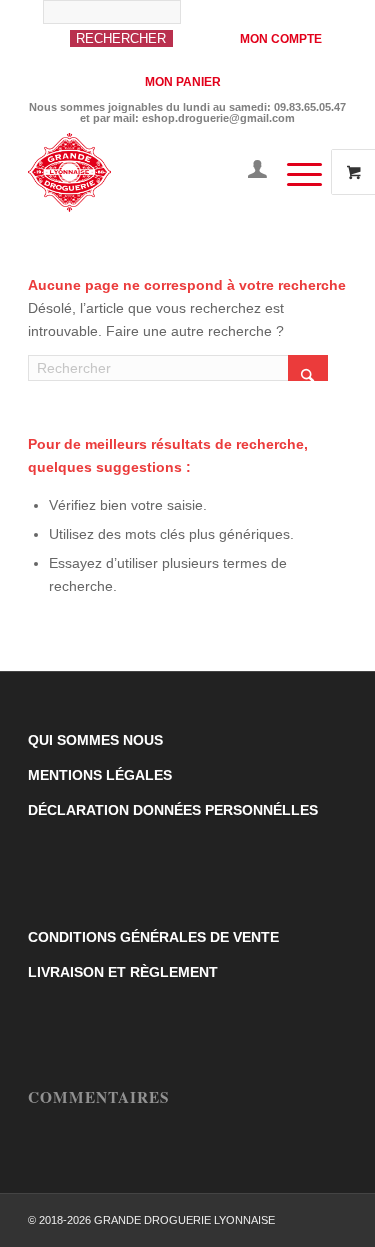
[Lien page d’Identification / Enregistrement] (247, 172)
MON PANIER (183, 82)
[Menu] (294, 172)
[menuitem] (130, 33)
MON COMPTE (281, 39)
